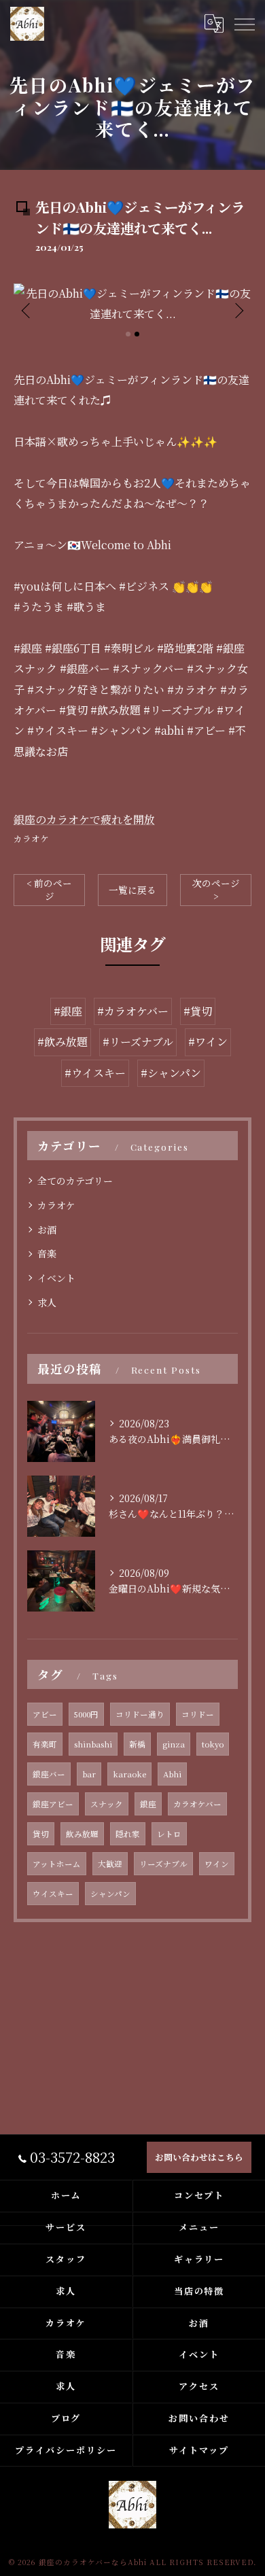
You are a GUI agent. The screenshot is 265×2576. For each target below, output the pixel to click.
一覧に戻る (132, 890)
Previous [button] (27, 310)
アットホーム (57, 1864)
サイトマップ (199, 2450)
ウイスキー (53, 1894)
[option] (132, 304)
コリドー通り (140, 1714)
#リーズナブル (138, 1042)
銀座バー (49, 1774)
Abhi (172, 1774)
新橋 (137, 1744)
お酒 (47, 1230)
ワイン (217, 1864)
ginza (174, 1744)
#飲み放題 (63, 1042)
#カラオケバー (133, 1011)
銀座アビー (53, 1804)
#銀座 (68, 1011)
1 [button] (128, 334)
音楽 (47, 1253)
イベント (56, 1278)
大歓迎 (110, 1864)
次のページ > (216, 889)
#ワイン (208, 1042)
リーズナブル (163, 1864)
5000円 (86, 1714)
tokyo (213, 1744)
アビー (45, 1714)
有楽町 (45, 1744)
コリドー (198, 1714)
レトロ (169, 1834)
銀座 (148, 1804)
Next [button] (238, 310)
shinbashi (93, 1744)
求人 (47, 1302)
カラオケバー (197, 1804)
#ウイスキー (95, 1073)
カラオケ (31, 838)
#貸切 (198, 1011)
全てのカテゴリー (75, 1181)
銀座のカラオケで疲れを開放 (84, 819)
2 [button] (137, 334)
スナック (107, 1804)
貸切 (41, 1834)
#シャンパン (171, 1073)
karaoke (129, 1774)
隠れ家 (128, 1834)
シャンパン (110, 1894)
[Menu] (244, 24)
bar (89, 1774)
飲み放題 (82, 1834)
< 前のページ (49, 889)
